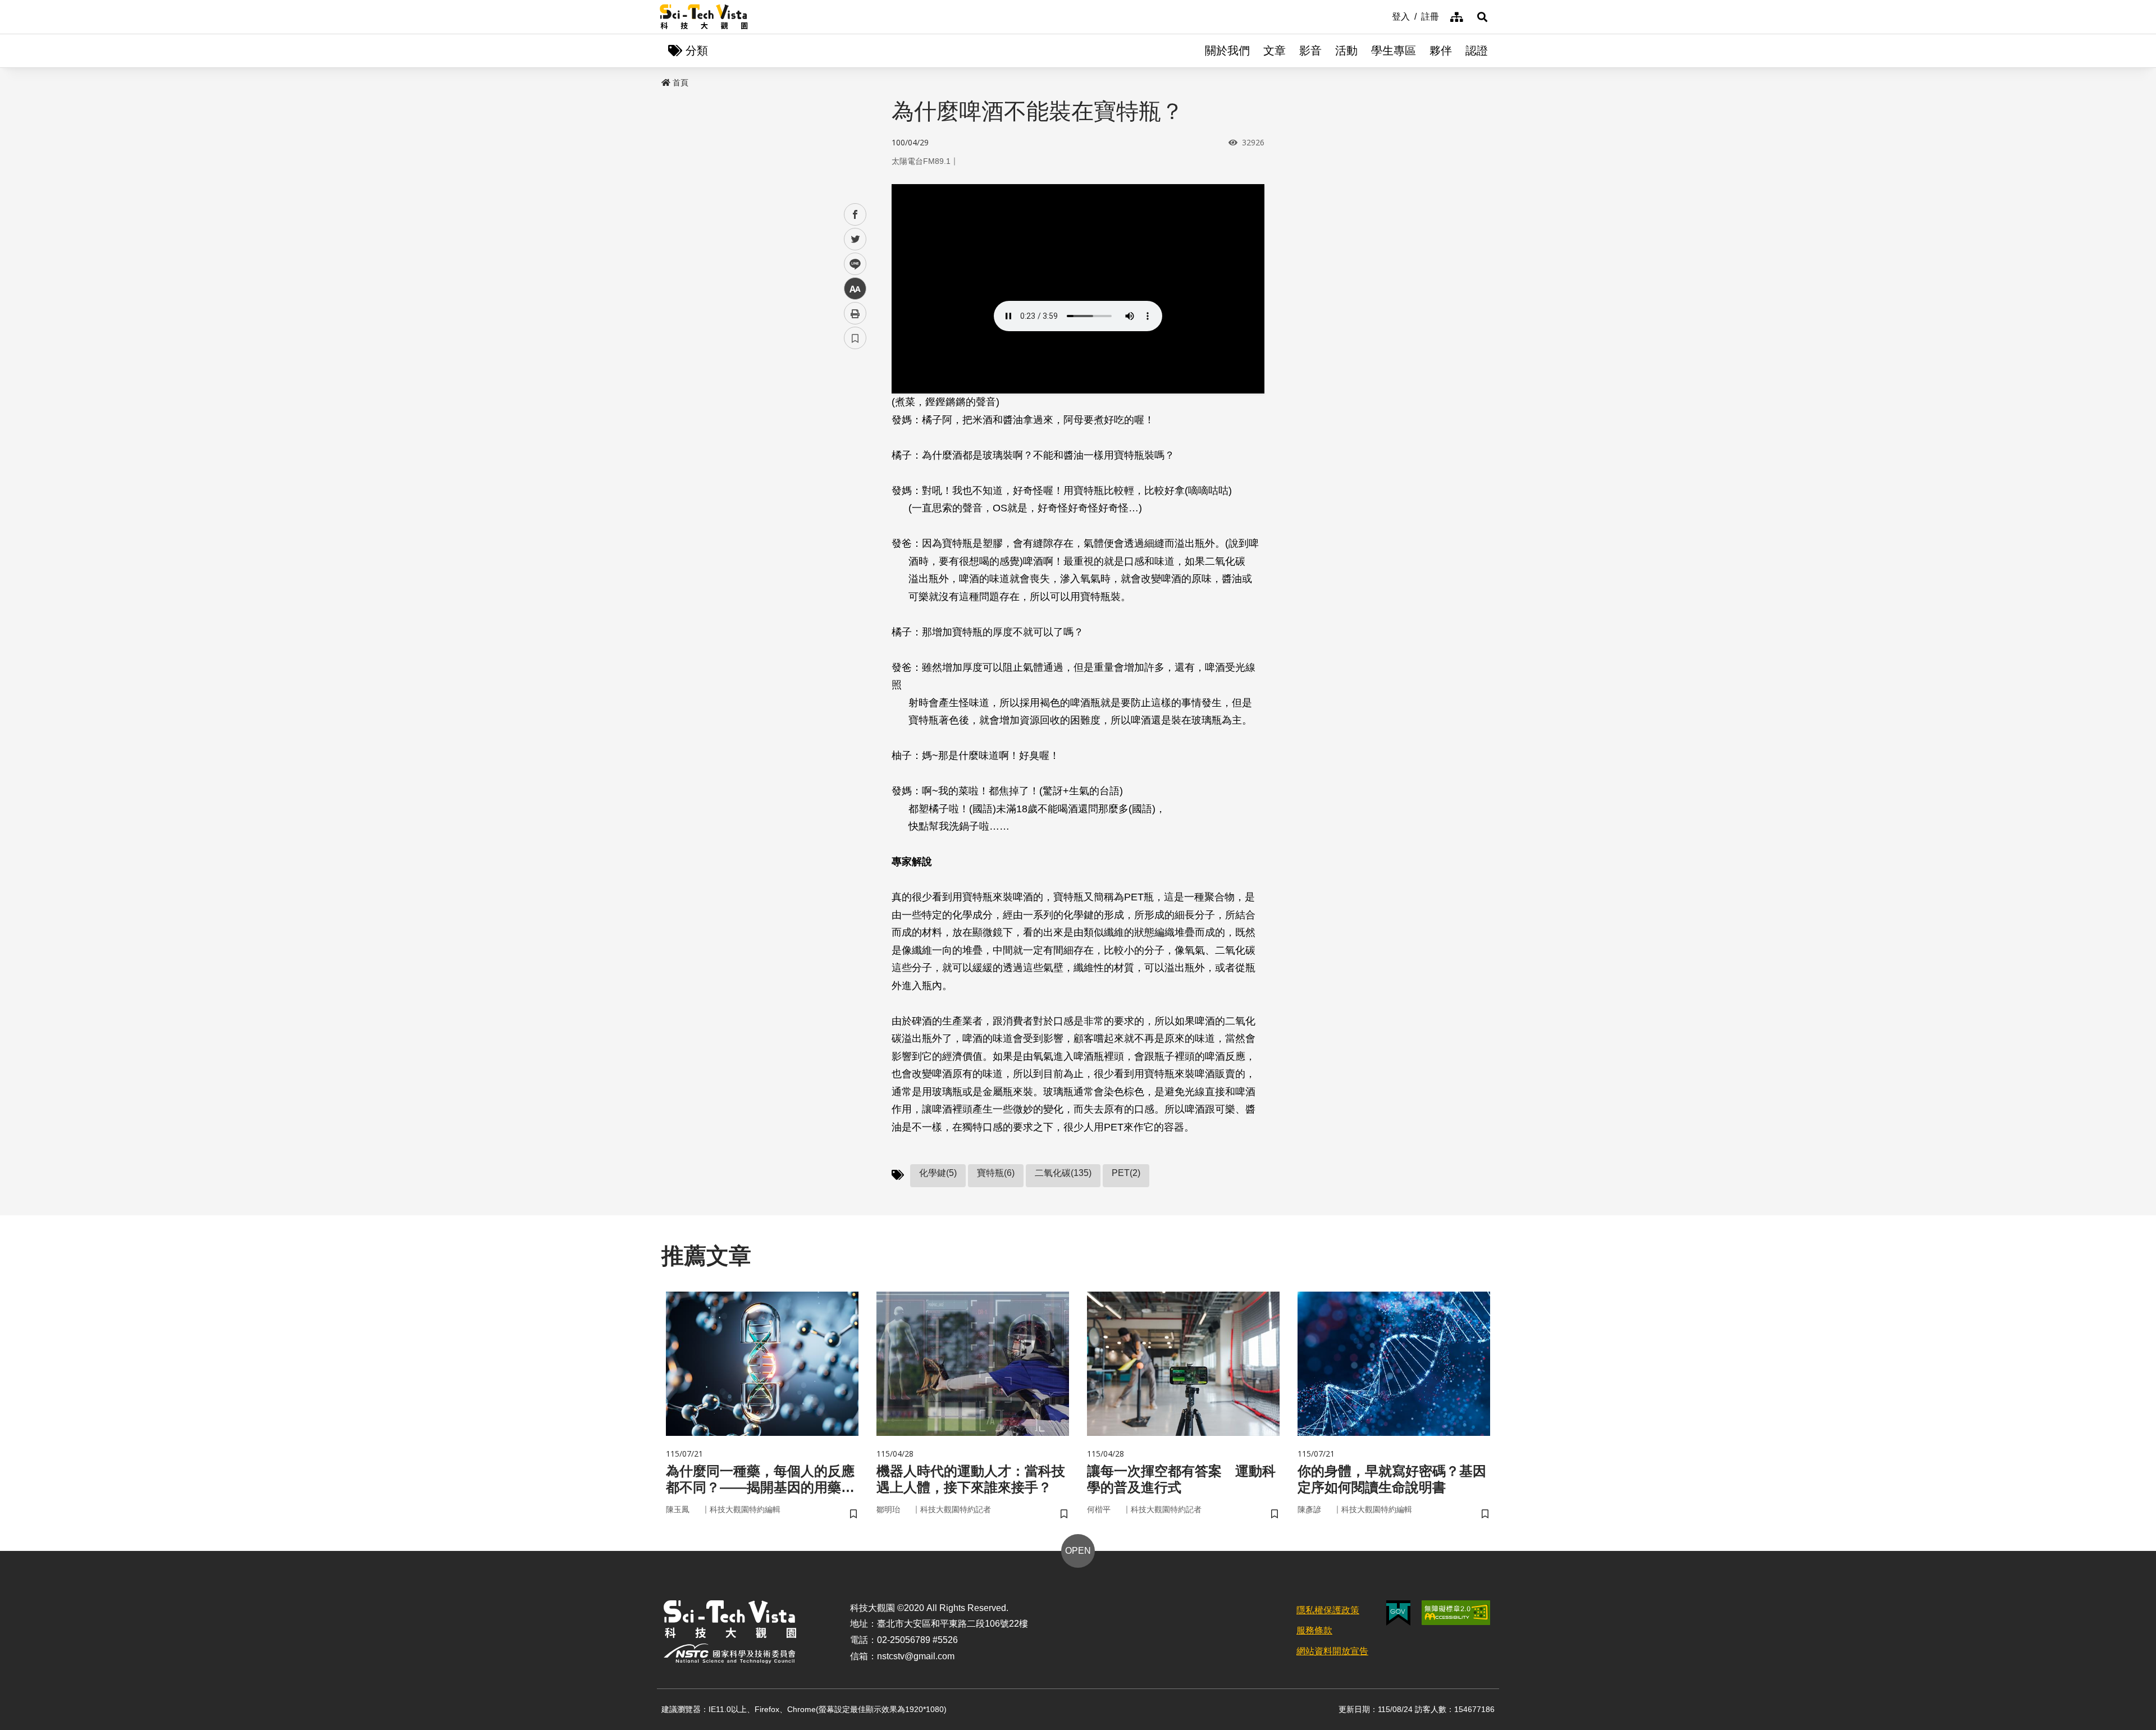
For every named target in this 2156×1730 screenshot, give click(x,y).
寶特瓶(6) (996, 1173)
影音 (1310, 51)
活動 (1346, 51)
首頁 (680, 83)
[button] (1482, 17)
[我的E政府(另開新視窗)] (1398, 1613)
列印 (855, 313)
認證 (1477, 51)
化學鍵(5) (938, 1173)
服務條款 (1314, 1630)
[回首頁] (704, 17)
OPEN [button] (1078, 1551)
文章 (1275, 51)
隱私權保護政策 (1328, 1610)
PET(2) (1126, 1173)
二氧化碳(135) (1063, 1173)
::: (1384, 16)
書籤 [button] (855, 338)
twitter (855, 239)
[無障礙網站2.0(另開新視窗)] (1456, 1613)
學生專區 (1394, 51)
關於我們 (1227, 51)
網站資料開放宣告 (1332, 1651)
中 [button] (855, 289)
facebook (855, 215)
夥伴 (1441, 51)
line (852, 264)
